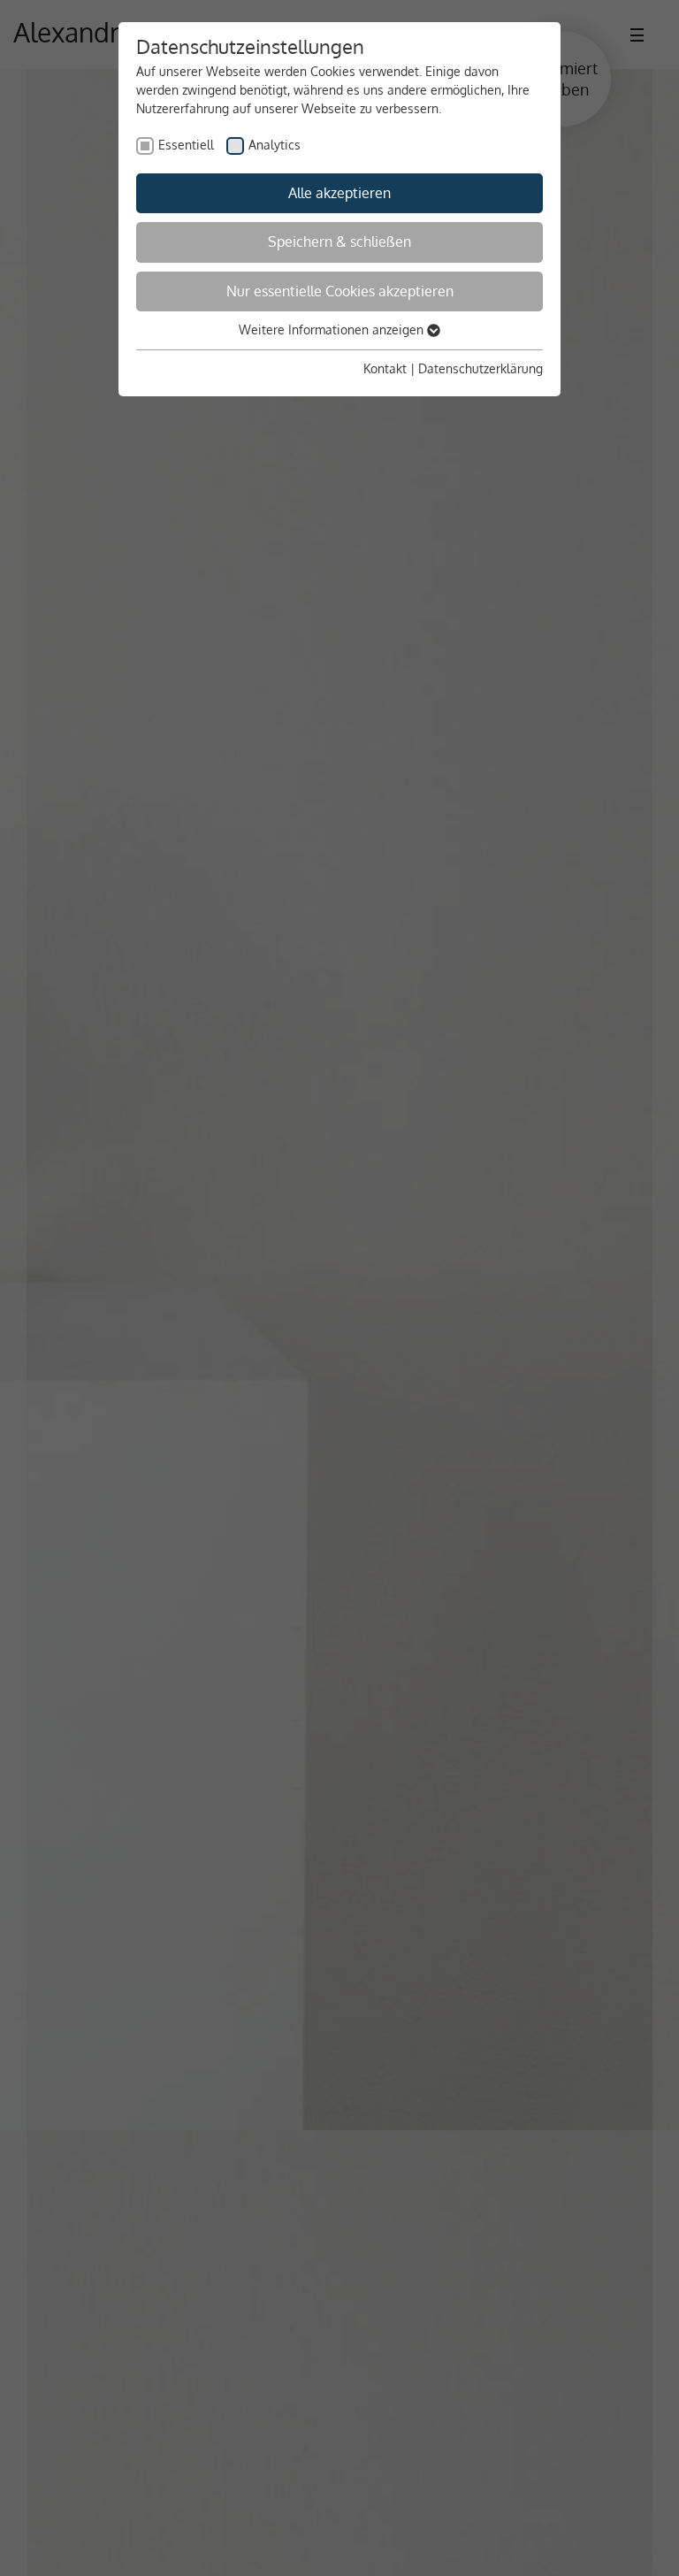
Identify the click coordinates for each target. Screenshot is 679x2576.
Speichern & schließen (339, 241)
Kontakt (385, 368)
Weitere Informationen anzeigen (333, 330)
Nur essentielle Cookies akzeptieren (340, 291)
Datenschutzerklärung (481, 368)
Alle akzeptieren (339, 193)
